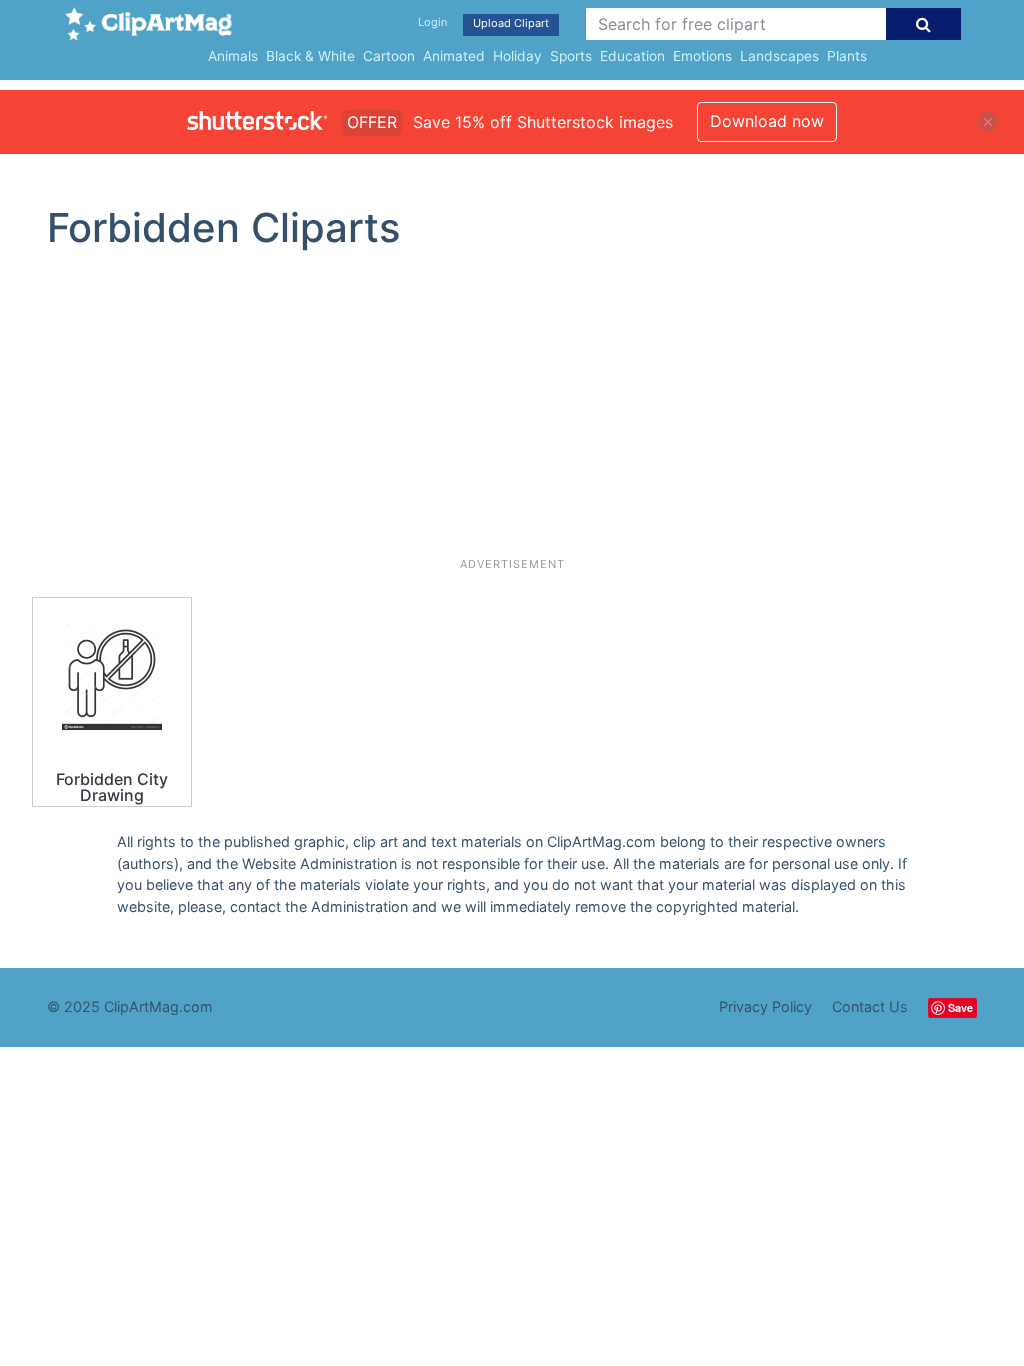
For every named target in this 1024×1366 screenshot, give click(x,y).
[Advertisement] (512, 412)
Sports (571, 56)
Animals (233, 56)
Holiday (517, 56)
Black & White (310, 56)
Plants (847, 56)
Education (632, 56)
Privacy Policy (765, 1006)
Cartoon (389, 56)
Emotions (702, 56)
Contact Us (870, 1006)
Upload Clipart (511, 23)
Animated (454, 56)
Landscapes (779, 56)
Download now (767, 121)
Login (432, 22)
